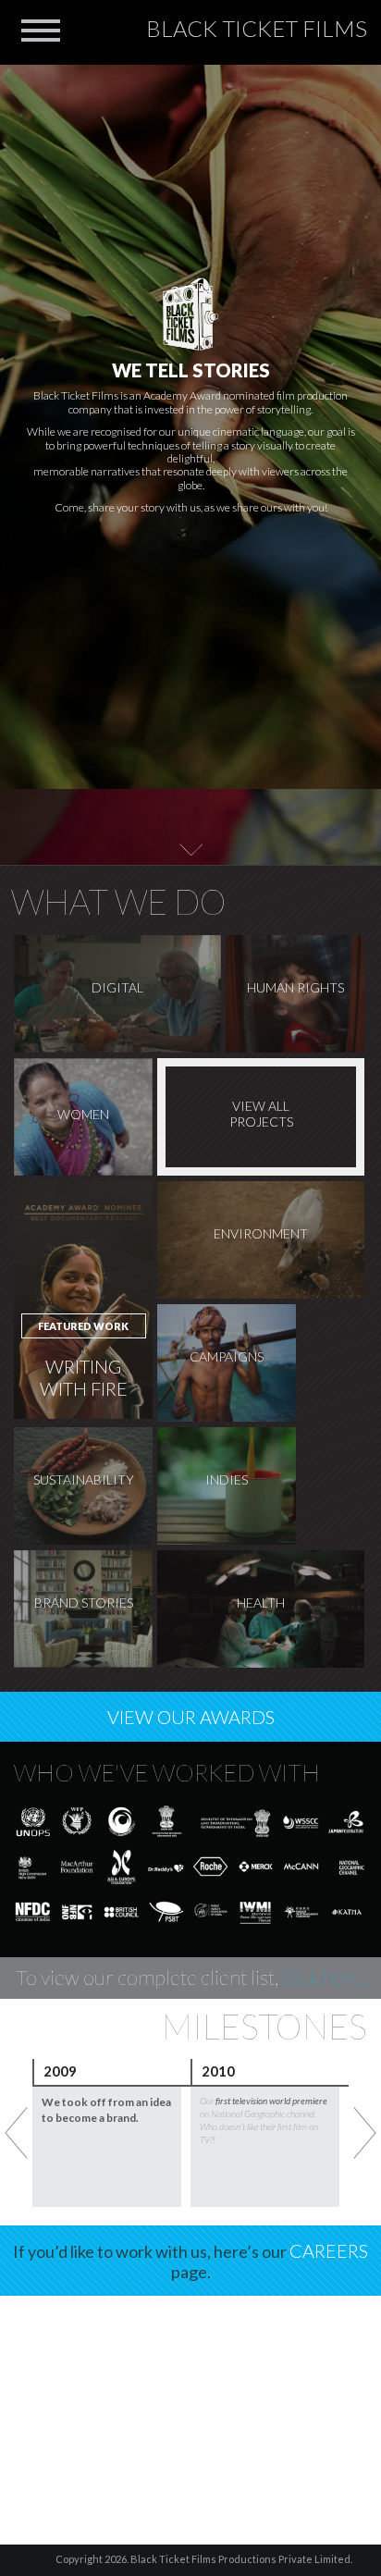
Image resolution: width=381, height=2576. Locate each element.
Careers (329, 2250)
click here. (324, 1977)
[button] (41, 28)
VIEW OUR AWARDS (191, 1717)
